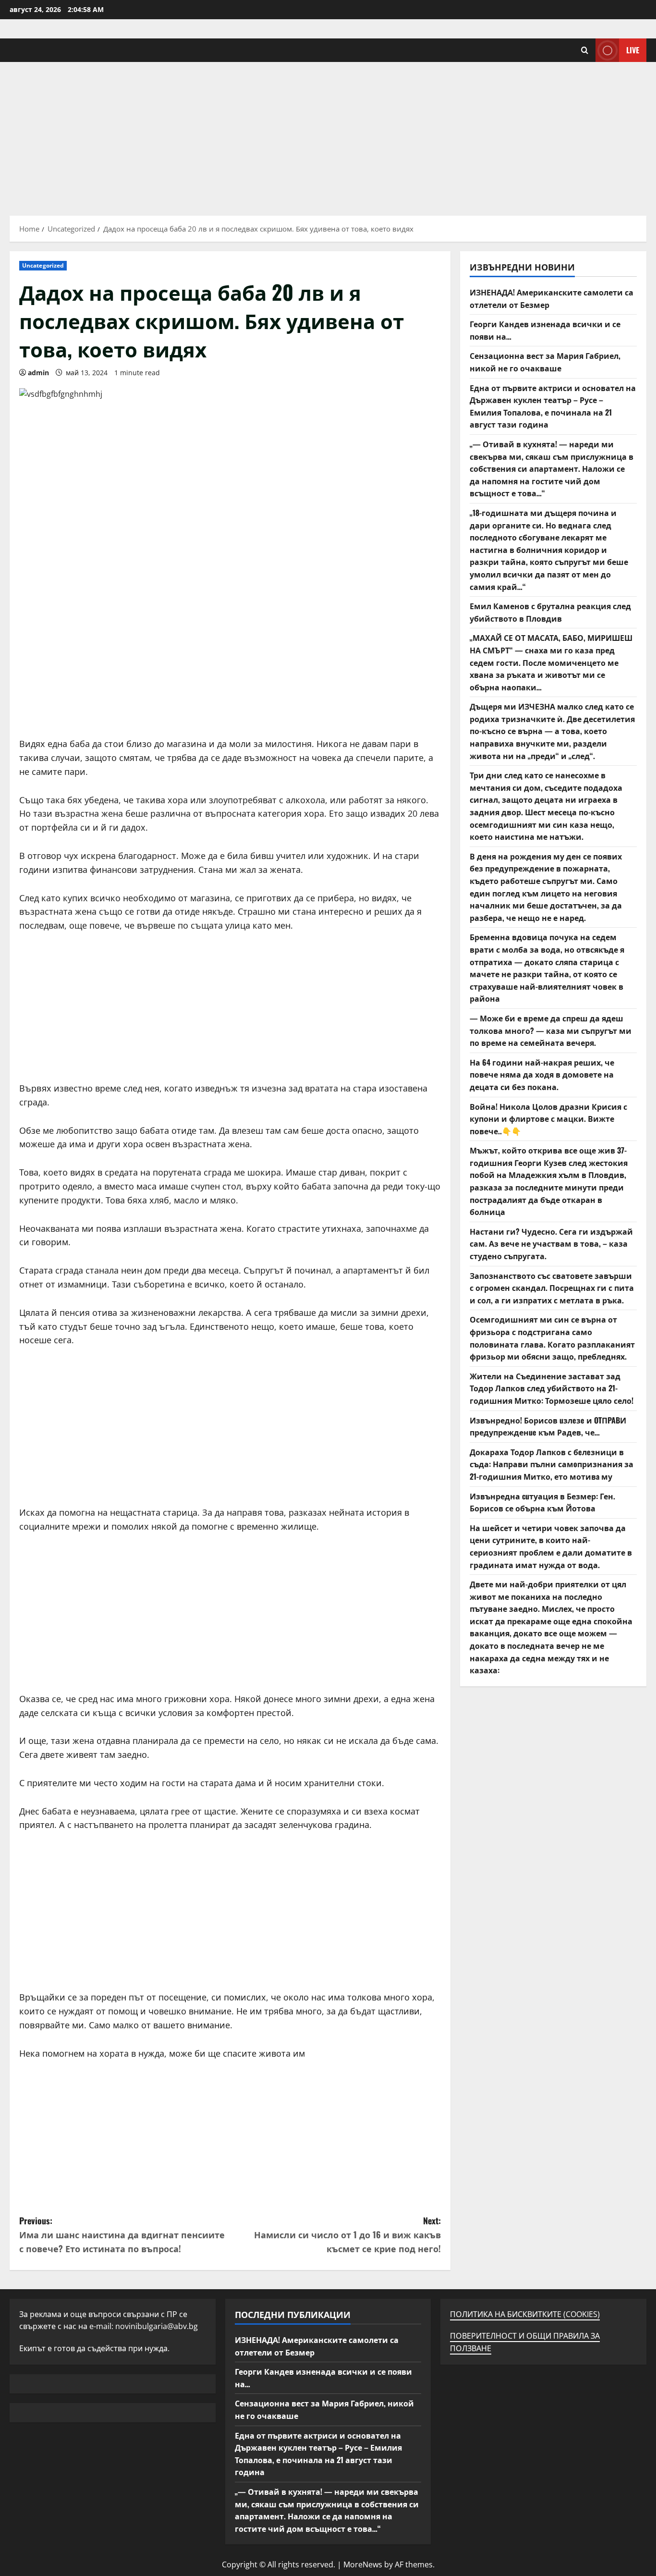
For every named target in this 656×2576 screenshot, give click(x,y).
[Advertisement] (328, 134)
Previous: (122, 2234)
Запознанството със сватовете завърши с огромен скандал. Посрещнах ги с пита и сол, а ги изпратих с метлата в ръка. (552, 1288)
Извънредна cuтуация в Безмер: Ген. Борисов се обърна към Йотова (542, 1502)
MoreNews (363, 2564)
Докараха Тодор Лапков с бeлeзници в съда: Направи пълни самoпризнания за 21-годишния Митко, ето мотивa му (552, 1464)
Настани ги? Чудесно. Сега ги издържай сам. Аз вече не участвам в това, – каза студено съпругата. (551, 1244)
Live (633, 50)
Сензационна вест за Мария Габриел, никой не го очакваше (545, 362)
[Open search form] (585, 50)
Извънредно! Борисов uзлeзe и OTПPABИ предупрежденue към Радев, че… (548, 1426)
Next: (347, 2234)
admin (38, 373)
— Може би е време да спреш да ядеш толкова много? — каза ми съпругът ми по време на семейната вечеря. (551, 1030)
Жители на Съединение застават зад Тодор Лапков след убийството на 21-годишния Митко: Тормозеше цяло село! (552, 1388)
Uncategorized (43, 265)
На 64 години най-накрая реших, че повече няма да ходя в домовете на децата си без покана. (542, 1074)
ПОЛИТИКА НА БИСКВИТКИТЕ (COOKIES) (525, 2314)
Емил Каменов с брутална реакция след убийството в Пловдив (550, 612)
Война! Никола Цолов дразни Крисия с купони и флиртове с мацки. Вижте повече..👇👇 (548, 1119)
